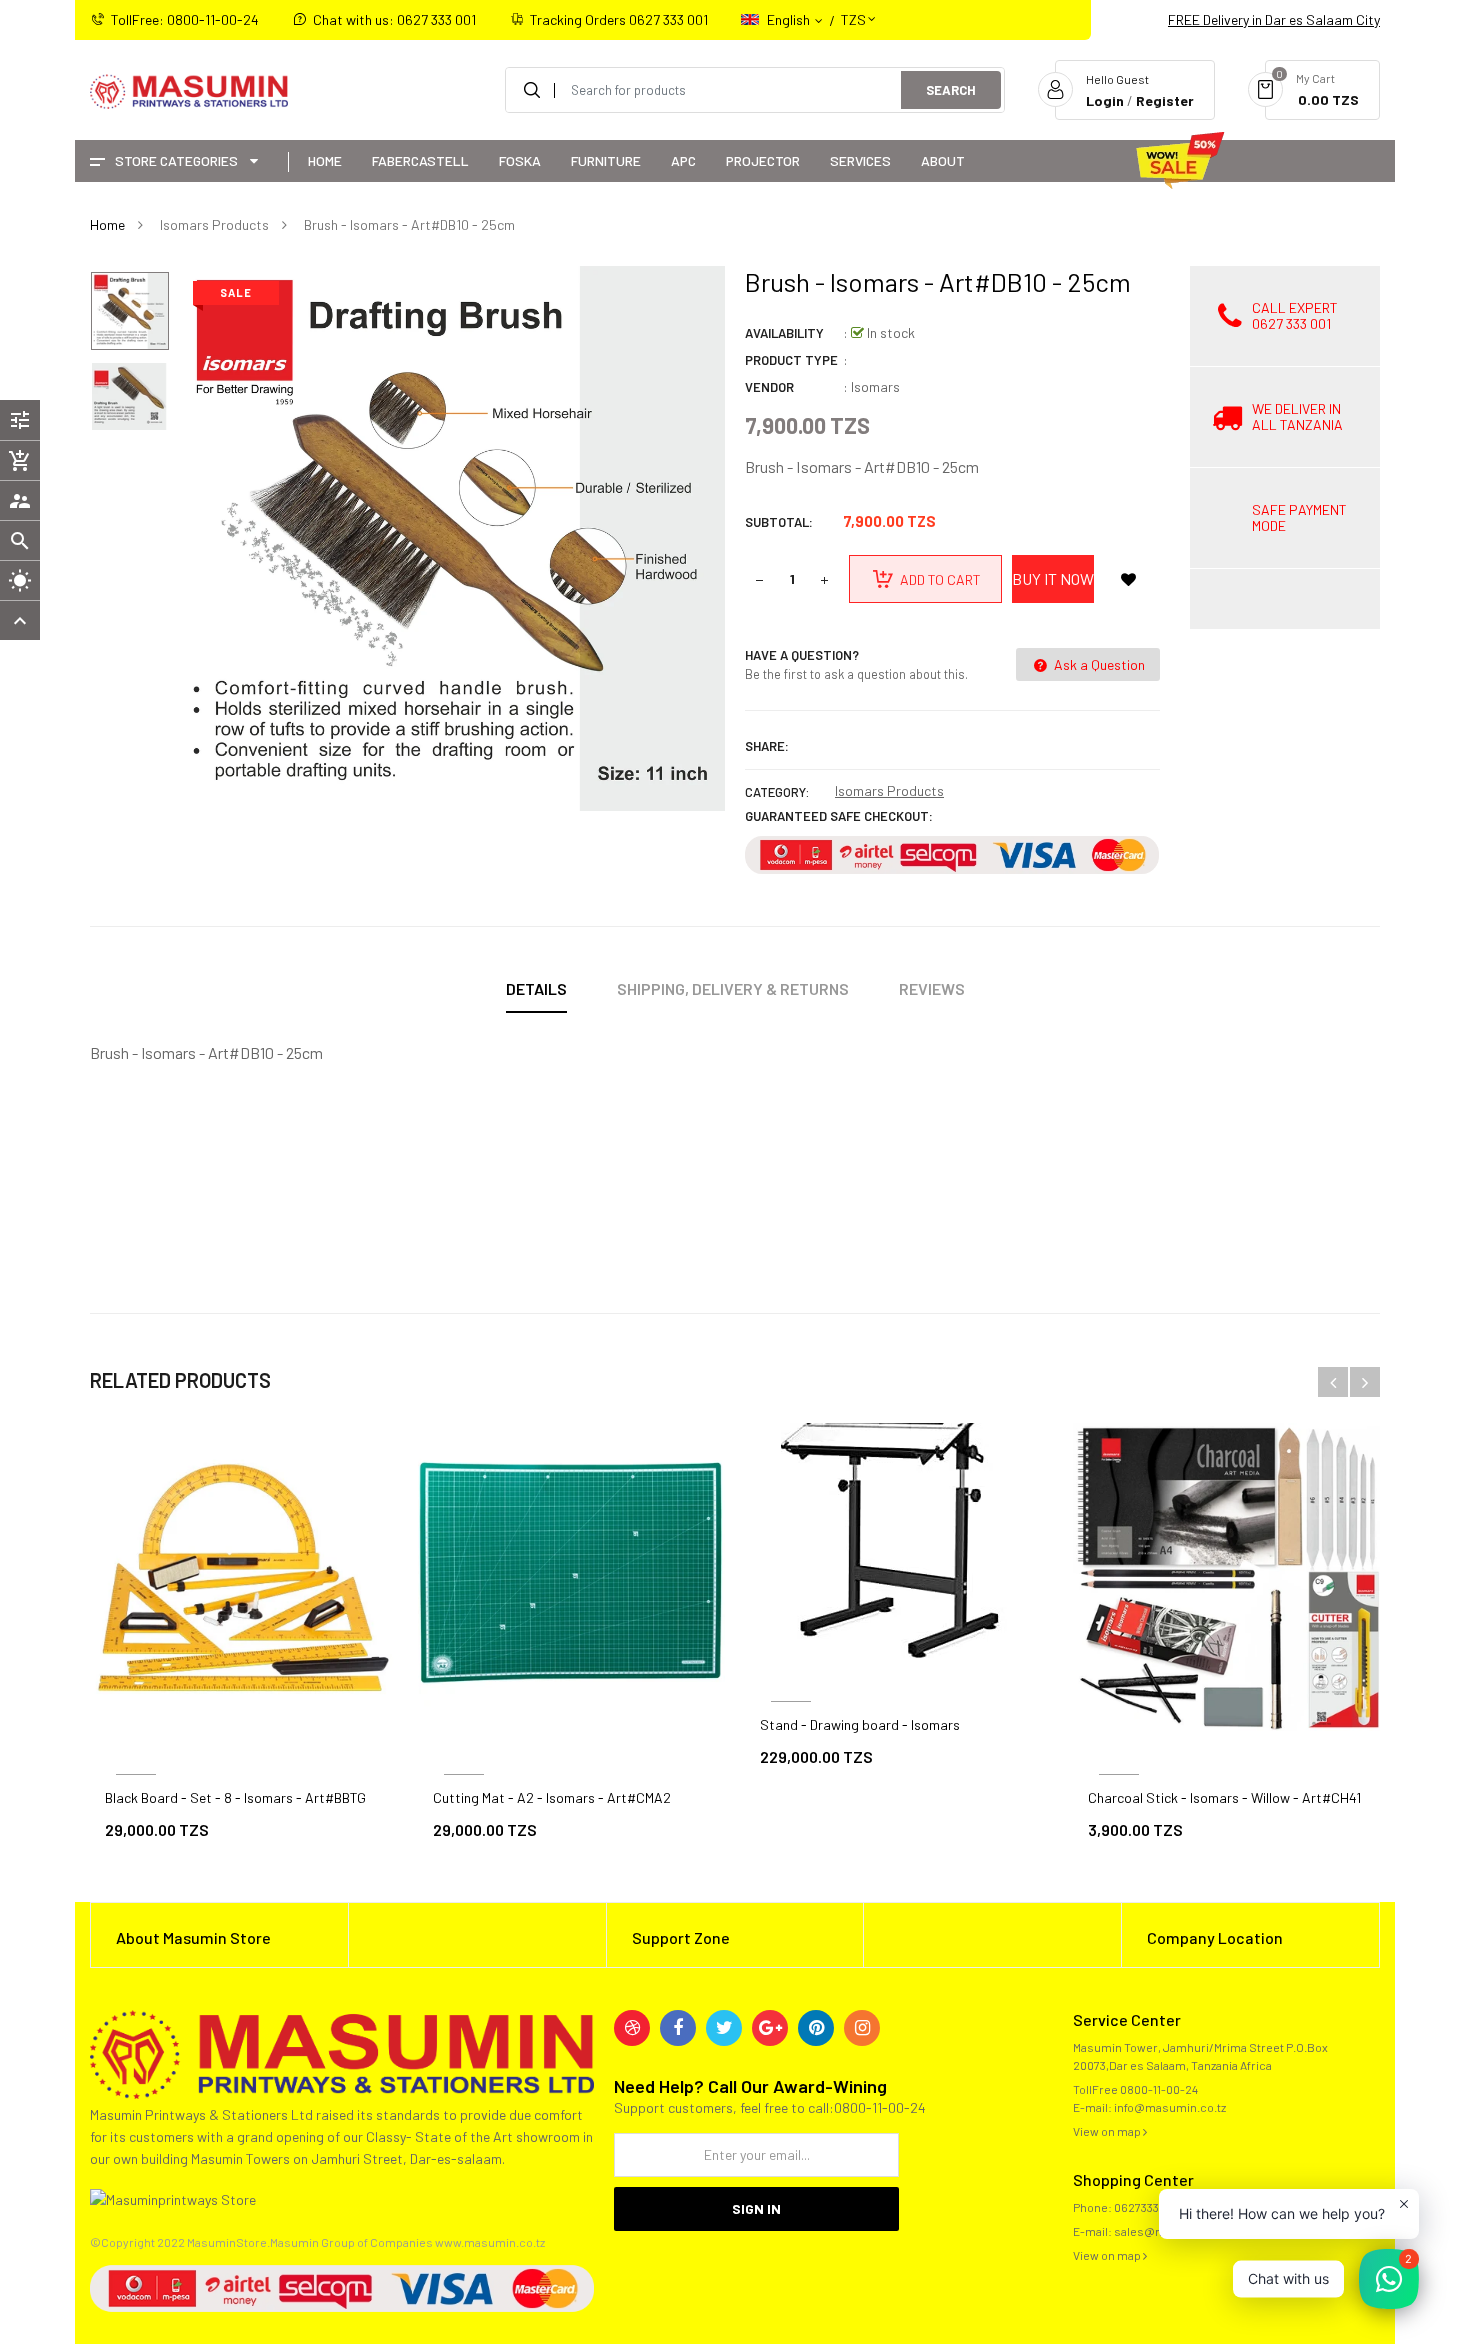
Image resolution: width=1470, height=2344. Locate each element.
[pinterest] (816, 2028)
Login (1105, 100)
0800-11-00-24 (1159, 2089)
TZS (853, 10)
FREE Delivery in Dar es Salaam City (1274, 19)
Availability (784, 333)
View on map (1108, 2131)
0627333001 (1145, 2207)
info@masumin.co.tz (1170, 2107)
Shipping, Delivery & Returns (733, 988)
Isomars (875, 386)
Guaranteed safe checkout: (839, 816)
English (790, 19)
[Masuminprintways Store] (342, 2052)
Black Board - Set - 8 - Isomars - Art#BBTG (235, 1797)
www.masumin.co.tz (490, 2242)
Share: (767, 746)
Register (1165, 100)
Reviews (932, 988)
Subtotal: (779, 522)
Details (536, 988)
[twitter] (724, 2028)
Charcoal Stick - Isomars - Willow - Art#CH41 (1224, 1797)
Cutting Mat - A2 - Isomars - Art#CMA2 (552, 1797)
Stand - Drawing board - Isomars (860, 1724)
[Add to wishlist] (1128, 579)
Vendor (769, 387)
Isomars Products (889, 790)
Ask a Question (1098, 664)
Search (951, 90)
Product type (791, 360)
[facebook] (678, 2028)
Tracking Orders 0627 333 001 (619, 19)
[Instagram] (862, 2028)
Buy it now (1053, 578)
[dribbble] (632, 2028)
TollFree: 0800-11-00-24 (185, 19)
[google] (770, 2028)
